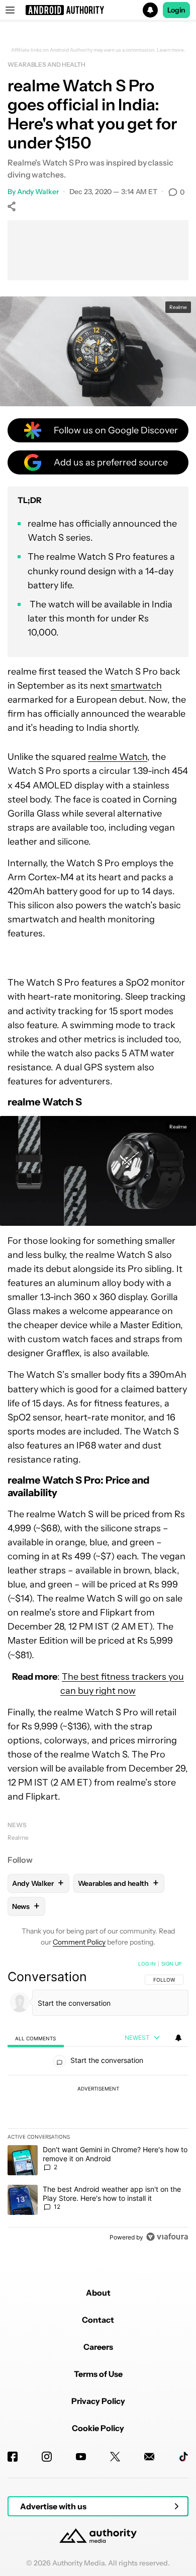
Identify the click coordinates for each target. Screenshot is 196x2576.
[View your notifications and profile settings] (178, 2038)
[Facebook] (13, 2457)
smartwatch (136, 686)
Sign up (171, 1964)
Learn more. (171, 50)
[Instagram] (47, 2457)
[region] (98, 2103)
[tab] (36, 2038)
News (17, 1825)
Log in (147, 1964)
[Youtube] (81, 2457)
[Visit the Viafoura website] (167, 2237)
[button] (98, 10)
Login (176, 10)
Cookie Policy (98, 2428)
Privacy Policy (98, 2401)
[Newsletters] (149, 2457)
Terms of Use (98, 2374)
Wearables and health (46, 64)
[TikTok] (183, 2457)
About (98, 2293)
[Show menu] (10, 10)
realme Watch (118, 757)
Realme (18, 1837)
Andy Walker (38, 192)
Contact (98, 2320)
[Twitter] (115, 2457)
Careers (98, 2347)
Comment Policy (79, 1942)
